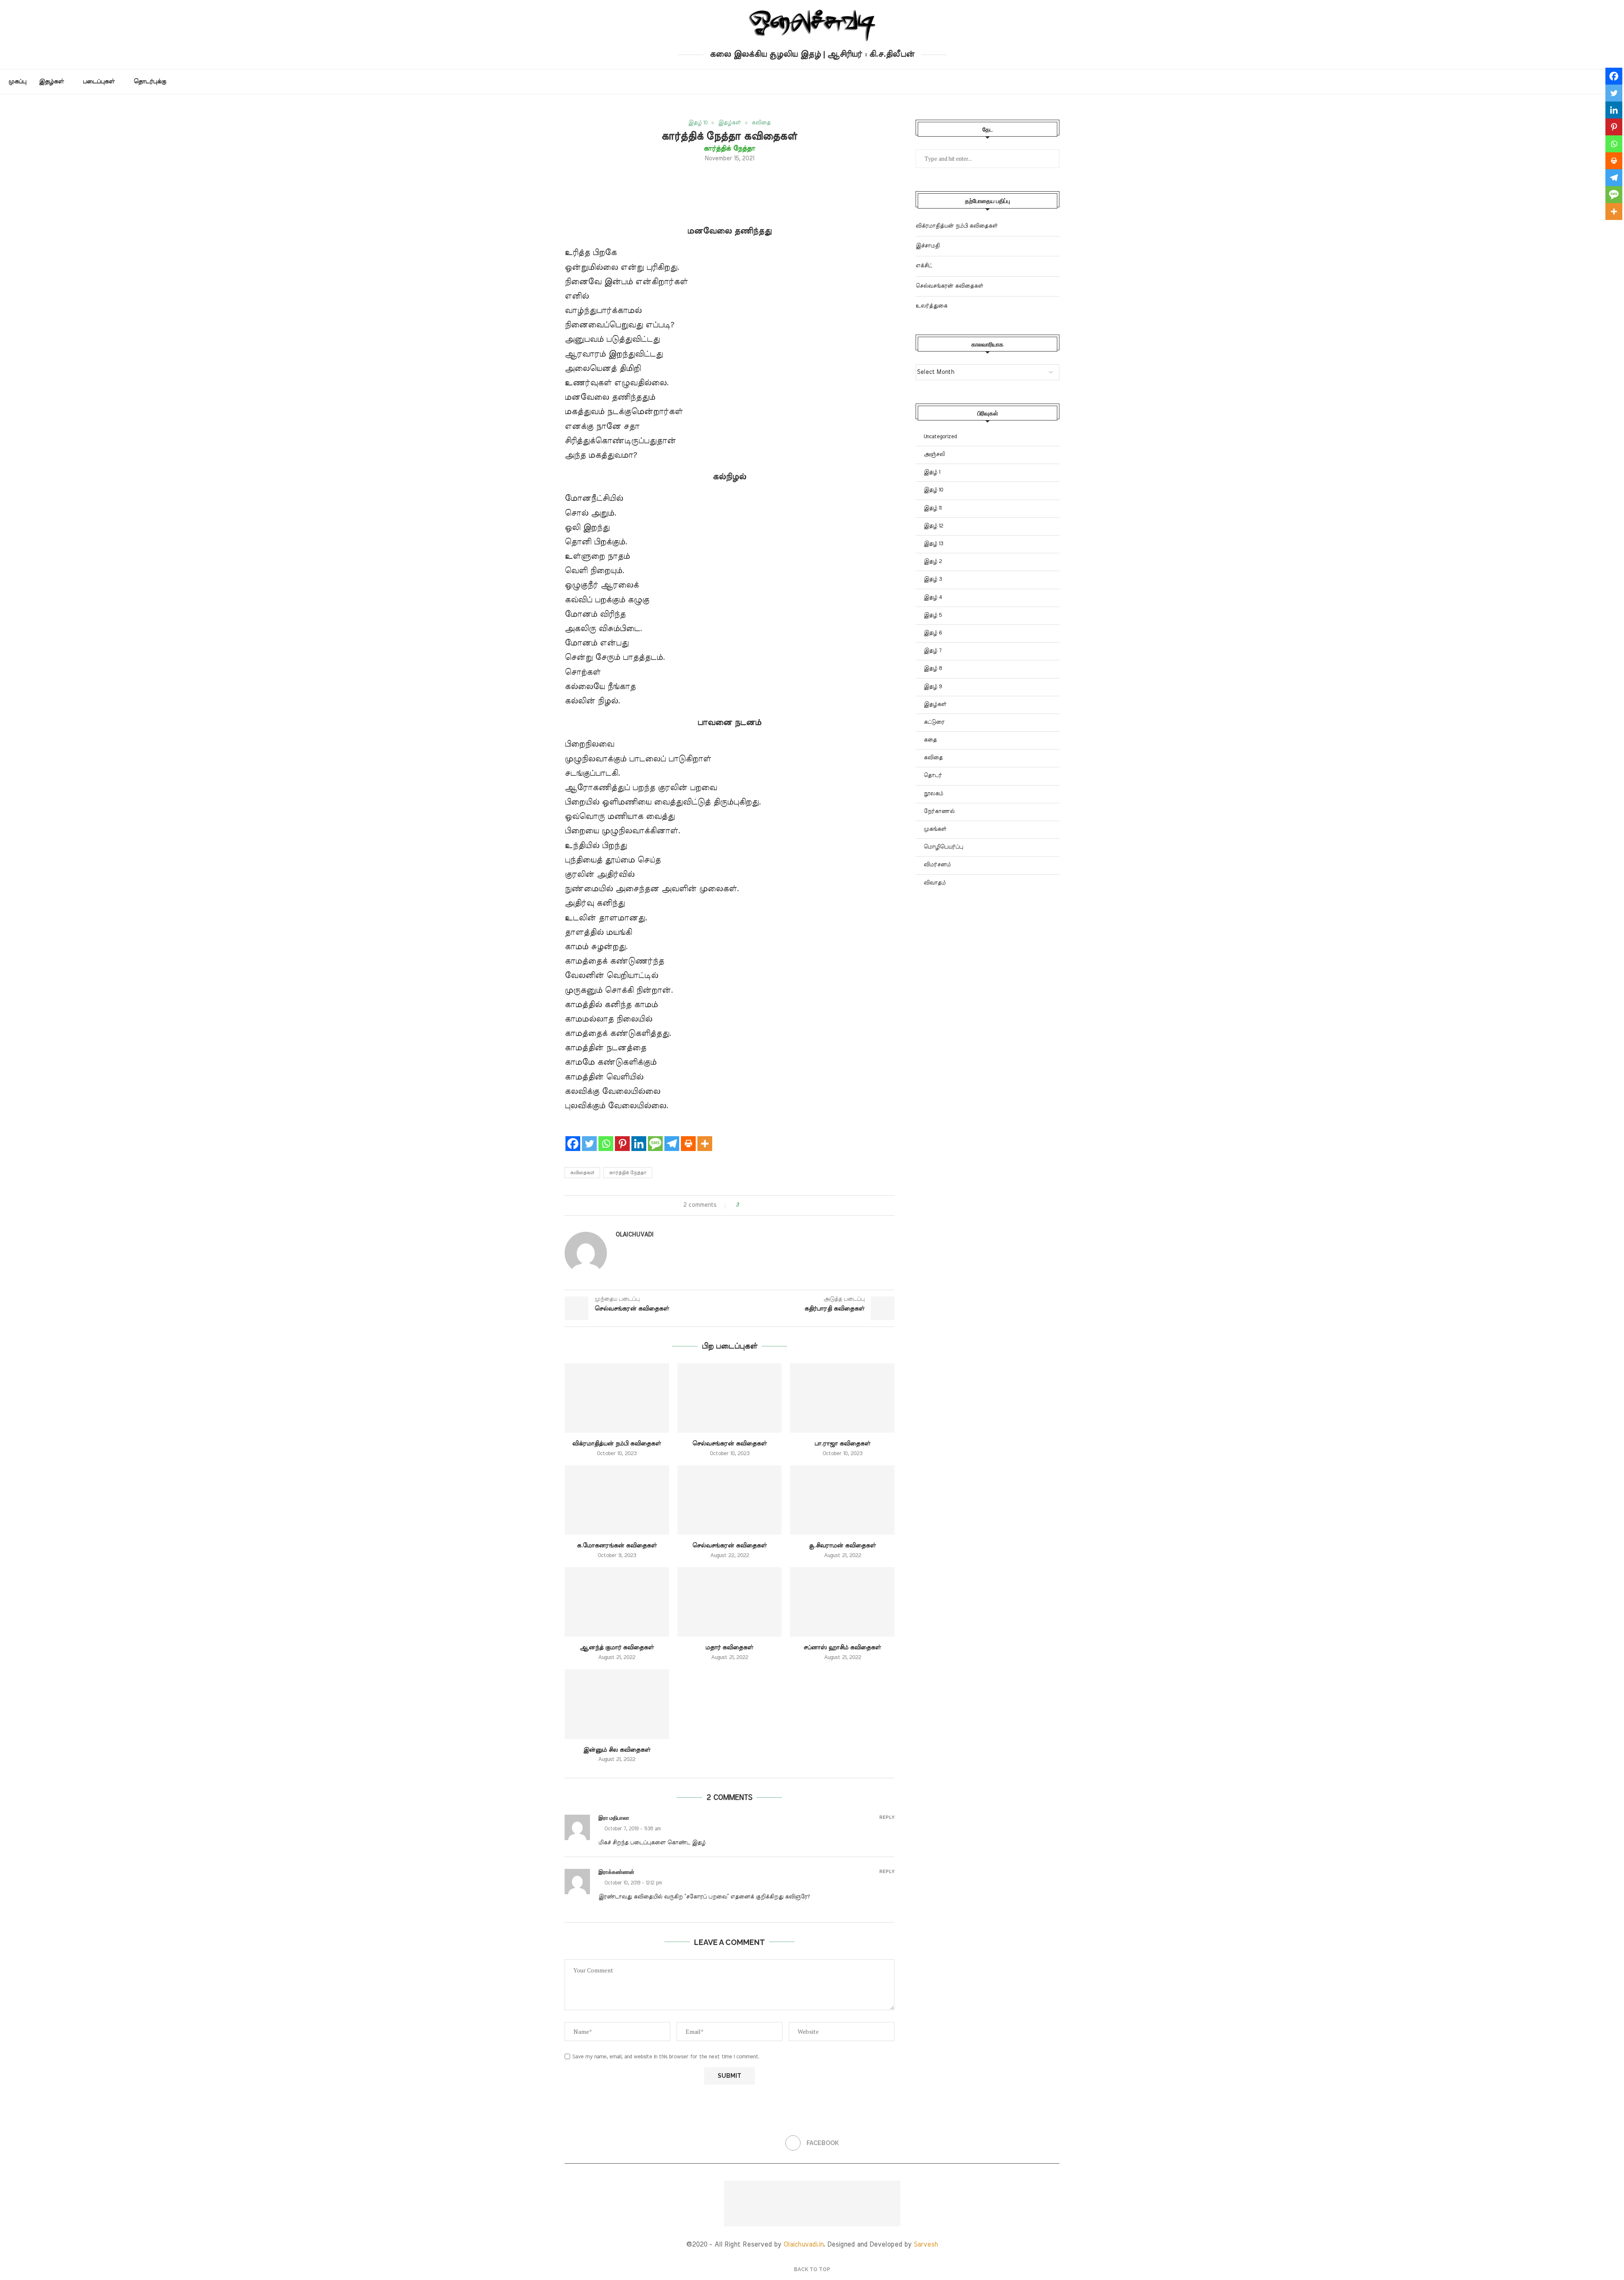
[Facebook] (573, 1136)
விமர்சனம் (937, 865)
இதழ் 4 (933, 597)
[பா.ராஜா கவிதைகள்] (842, 1398)
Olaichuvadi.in (803, 2244)
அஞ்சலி (934, 455)
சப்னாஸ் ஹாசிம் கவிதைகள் (842, 1648)
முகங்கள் (935, 829)
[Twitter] (589, 1136)
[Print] (688, 1136)
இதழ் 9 (933, 687)
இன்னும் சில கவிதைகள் (617, 1750)
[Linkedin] (639, 1136)
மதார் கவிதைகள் (729, 1648)
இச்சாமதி (928, 246)
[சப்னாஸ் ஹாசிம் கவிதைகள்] (842, 1602)
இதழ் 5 (933, 615)
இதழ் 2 (933, 562)
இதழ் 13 (933, 544)
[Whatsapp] (606, 1136)
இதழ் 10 (933, 490)
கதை (930, 740)
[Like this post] (743, 1205)
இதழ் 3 (933, 579)
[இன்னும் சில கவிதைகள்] (617, 1704)
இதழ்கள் (51, 82)
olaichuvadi (634, 1235)
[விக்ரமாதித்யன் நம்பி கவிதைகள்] (617, 1398)
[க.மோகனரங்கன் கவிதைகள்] (617, 1500)
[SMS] (655, 1136)
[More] (705, 1136)
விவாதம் (935, 883)
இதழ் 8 (933, 669)
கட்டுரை (934, 722)
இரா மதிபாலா (614, 1818)
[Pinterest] (622, 1136)
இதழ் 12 (933, 526)
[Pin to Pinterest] (769, 1205)
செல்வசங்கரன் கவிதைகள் (730, 1444)
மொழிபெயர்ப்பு (943, 847)
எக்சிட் (924, 266)
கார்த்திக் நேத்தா (628, 1173)
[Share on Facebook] (753, 1205)
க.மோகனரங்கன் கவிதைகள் (617, 1546)
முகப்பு (17, 82)
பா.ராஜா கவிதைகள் (842, 1444)
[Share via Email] (777, 1205)
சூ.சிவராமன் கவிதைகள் (842, 1546)
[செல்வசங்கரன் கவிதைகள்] (730, 1398)
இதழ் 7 (933, 651)
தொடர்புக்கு (150, 82)
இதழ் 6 (933, 633)
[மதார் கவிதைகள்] (730, 1602)
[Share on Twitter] (761, 1205)
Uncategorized (940, 437)
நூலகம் (933, 794)
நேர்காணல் (939, 812)
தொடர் (933, 776)
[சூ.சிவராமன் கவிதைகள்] (842, 1500)
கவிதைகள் (582, 1173)
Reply (887, 1817)
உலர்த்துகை (931, 306)
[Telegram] (672, 1136)
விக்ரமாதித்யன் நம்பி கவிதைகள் (617, 1444)
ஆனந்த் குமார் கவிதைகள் (617, 1648)
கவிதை (933, 758)
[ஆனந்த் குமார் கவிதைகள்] (617, 1602)
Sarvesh (926, 2244)
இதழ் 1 (932, 472)
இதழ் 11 (933, 508)
